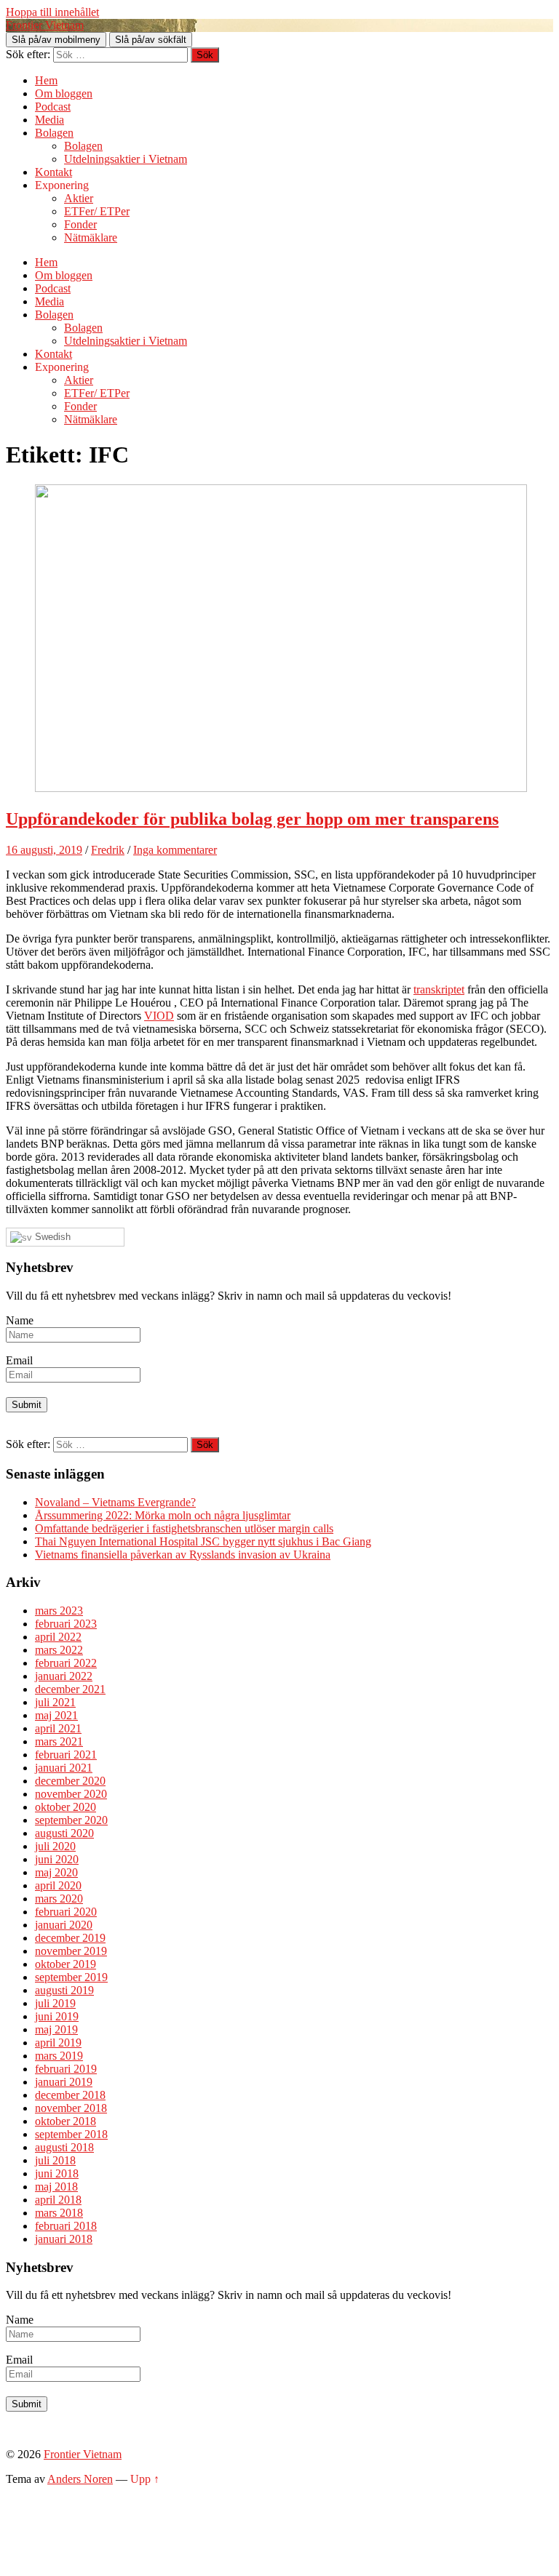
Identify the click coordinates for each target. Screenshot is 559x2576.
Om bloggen (64, 93)
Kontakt (53, 172)
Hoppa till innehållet (52, 12)
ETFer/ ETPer (97, 211)
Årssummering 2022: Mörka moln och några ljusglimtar (163, 1515)
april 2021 (58, 1728)
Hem (46, 80)
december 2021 (70, 1689)
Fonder (80, 224)
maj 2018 (56, 2187)
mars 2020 (59, 1899)
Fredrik (108, 850)
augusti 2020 (64, 1833)
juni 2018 (57, 2173)
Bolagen (54, 133)
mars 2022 (59, 1650)
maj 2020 (56, 1872)
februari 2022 (66, 1663)
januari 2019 (64, 2082)
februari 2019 (66, 2069)
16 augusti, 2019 (44, 850)
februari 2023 (66, 1624)
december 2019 (70, 1938)
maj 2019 (56, 2029)
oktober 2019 (66, 1964)
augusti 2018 (64, 2147)
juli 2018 (55, 2160)
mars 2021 (59, 1741)
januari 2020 (64, 1925)
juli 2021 (55, 1702)
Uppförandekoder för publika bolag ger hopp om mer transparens (252, 819)
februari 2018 (66, 2226)
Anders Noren (80, 2479)
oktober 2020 (66, 1807)
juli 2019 (55, 2003)
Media (49, 120)
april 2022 (58, 1637)
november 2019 (71, 1951)
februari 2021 (66, 1755)
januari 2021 (64, 1768)
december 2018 (70, 2095)
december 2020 (70, 1781)
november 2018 (71, 2108)
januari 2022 (64, 1676)
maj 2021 (56, 1715)
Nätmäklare (91, 237)
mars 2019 (59, 2056)
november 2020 (71, 1794)
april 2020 (58, 1885)
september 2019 (71, 1977)
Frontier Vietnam (45, 25)
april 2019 (58, 2043)
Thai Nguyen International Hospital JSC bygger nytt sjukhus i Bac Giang (203, 1541)
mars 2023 (59, 1611)
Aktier (79, 198)
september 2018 (71, 2134)
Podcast (53, 107)
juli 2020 (55, 1846)
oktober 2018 (66, 2121)
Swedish (51, 1237)
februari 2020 (66, 1912)
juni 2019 (57, 2016)
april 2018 (58, 2200)
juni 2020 (57, 1859)
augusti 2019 (64, 1990)
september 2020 (71, 1820)
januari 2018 (64, 2239)
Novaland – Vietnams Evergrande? (115, 1502)
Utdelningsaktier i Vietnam (126, 159)
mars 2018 (59, 2213)
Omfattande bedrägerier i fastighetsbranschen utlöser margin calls (184, 1528)
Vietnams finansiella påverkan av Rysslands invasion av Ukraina (183, 1555)
